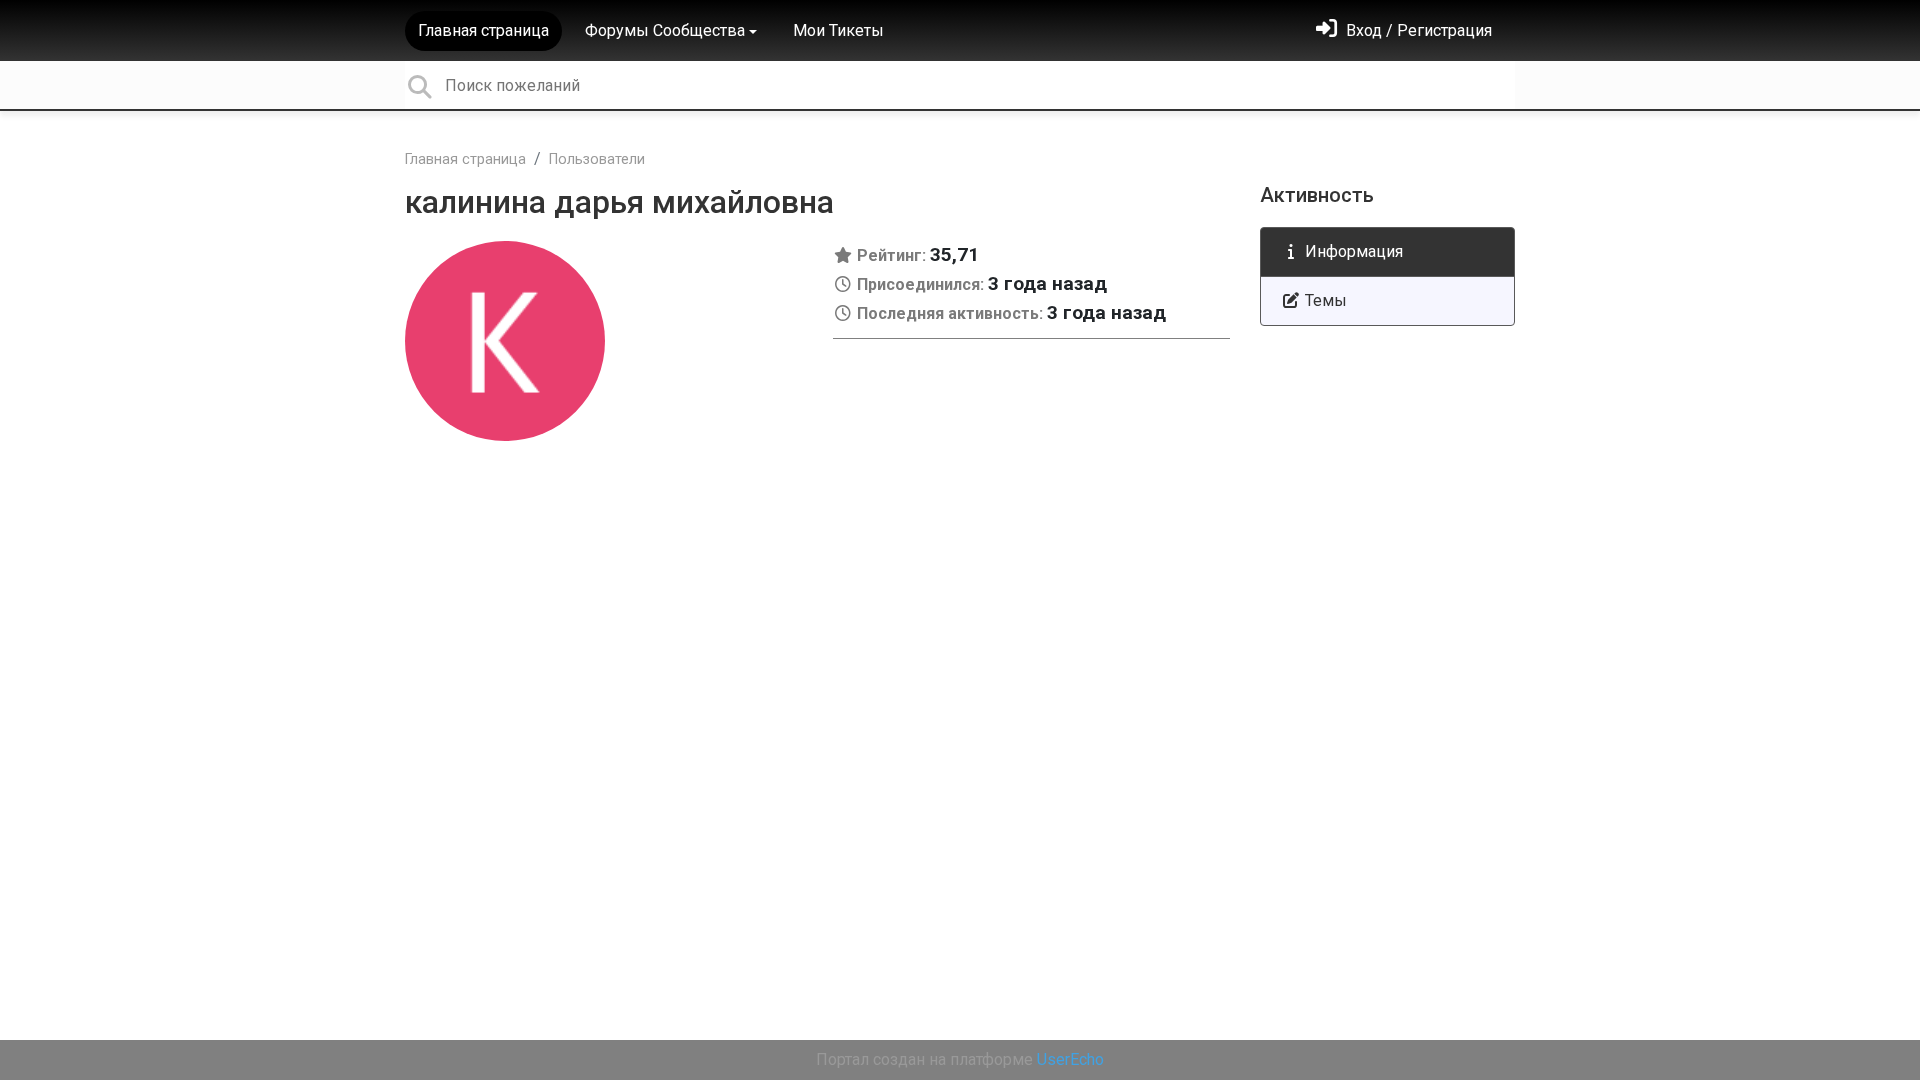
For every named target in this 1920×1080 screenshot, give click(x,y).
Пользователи (597, 159)
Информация (1352, 251)
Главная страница (483, 30)
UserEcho (1070, 1059)
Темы (1324, 300)
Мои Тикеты (838, 30)
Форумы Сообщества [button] (665, 30)
